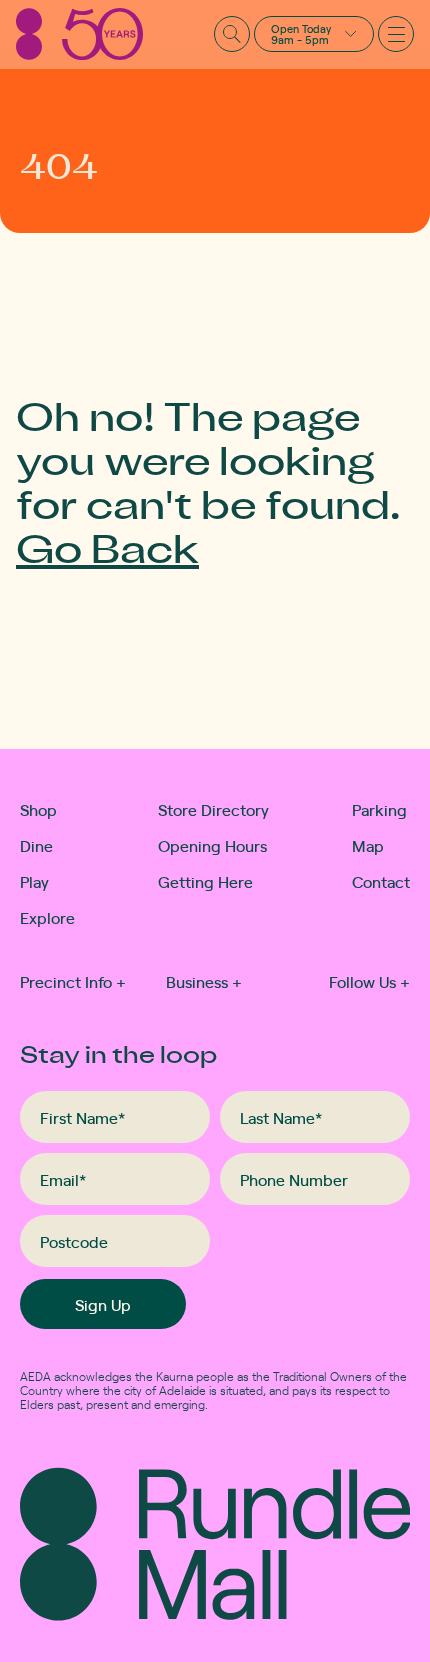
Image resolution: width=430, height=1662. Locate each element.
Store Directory (213, 809)
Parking (379, 809)
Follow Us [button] (369, 981)
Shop (38, 809)
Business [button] (204, 981)
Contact (381, 881)
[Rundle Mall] (79, 34)
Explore (40, 917)
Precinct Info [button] (73, 981)
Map (368, 845)
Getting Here (205, 881)
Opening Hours (212, 845)
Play (34, 881)
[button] (314, 34)
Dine (36, 845)
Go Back (107, 547)
